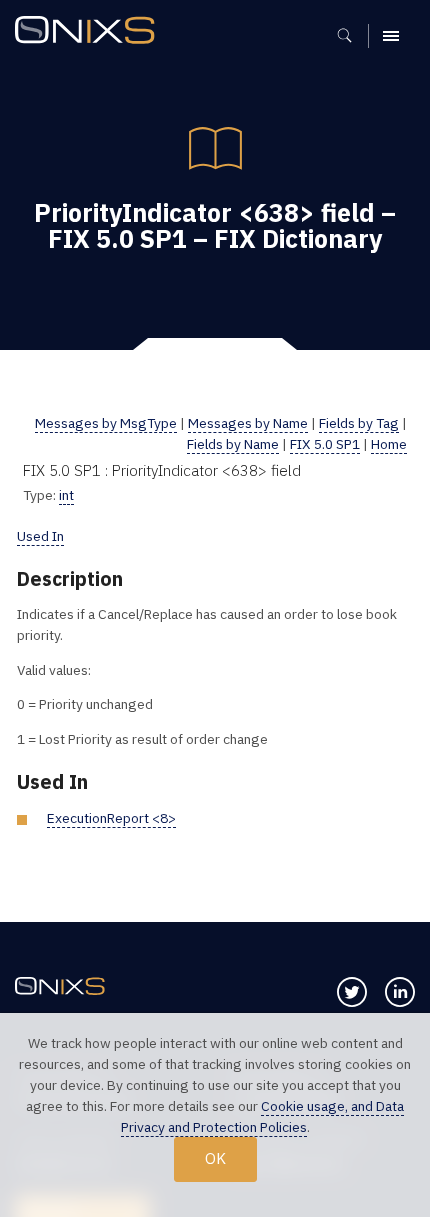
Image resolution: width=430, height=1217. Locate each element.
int (66, 495)
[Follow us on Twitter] (352, 992)
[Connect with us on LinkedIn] (400, 992)
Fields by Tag (359, 423)
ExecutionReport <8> (111, 818)
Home (389, 444)
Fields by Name (233, 444)
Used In (40, 536)
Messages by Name (248, 423)
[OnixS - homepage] (90, 32)
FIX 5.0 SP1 (325, 444)
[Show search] (351, 36)
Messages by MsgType (106, 423)
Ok (215, 1158)
